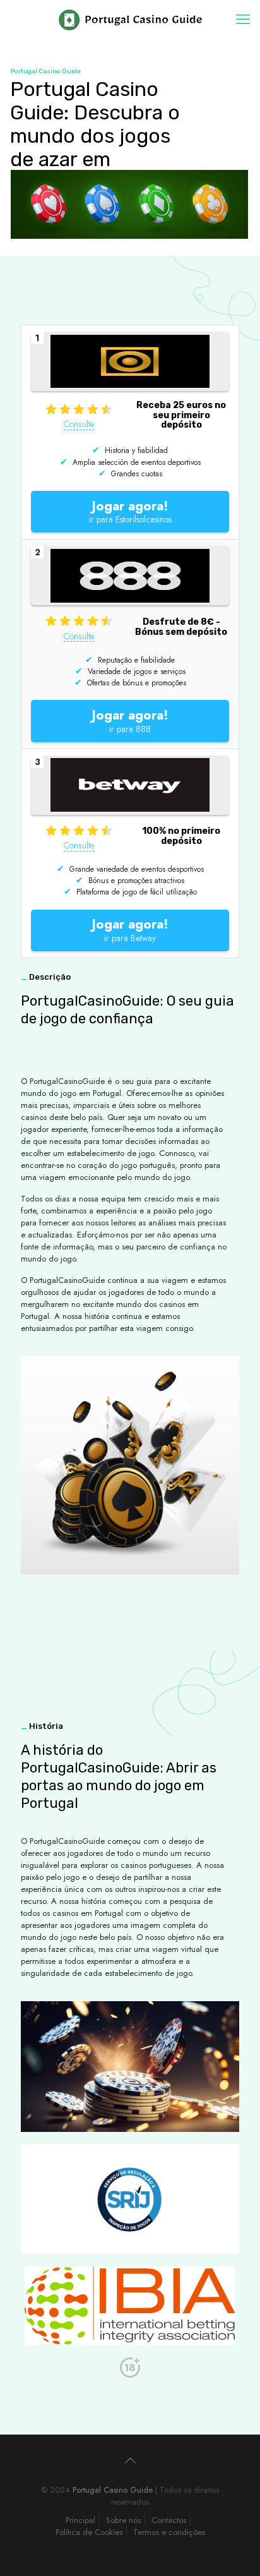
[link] (130, 2199)
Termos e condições (169, 2532)
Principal (80, 2520)
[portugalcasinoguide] (130, 19)
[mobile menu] (243, 19)
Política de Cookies (89, 2532)
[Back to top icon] (130, 2461)
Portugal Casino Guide (113, 2490)
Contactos (169, 2520)
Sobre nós (123, 2520)
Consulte (79, 424)
